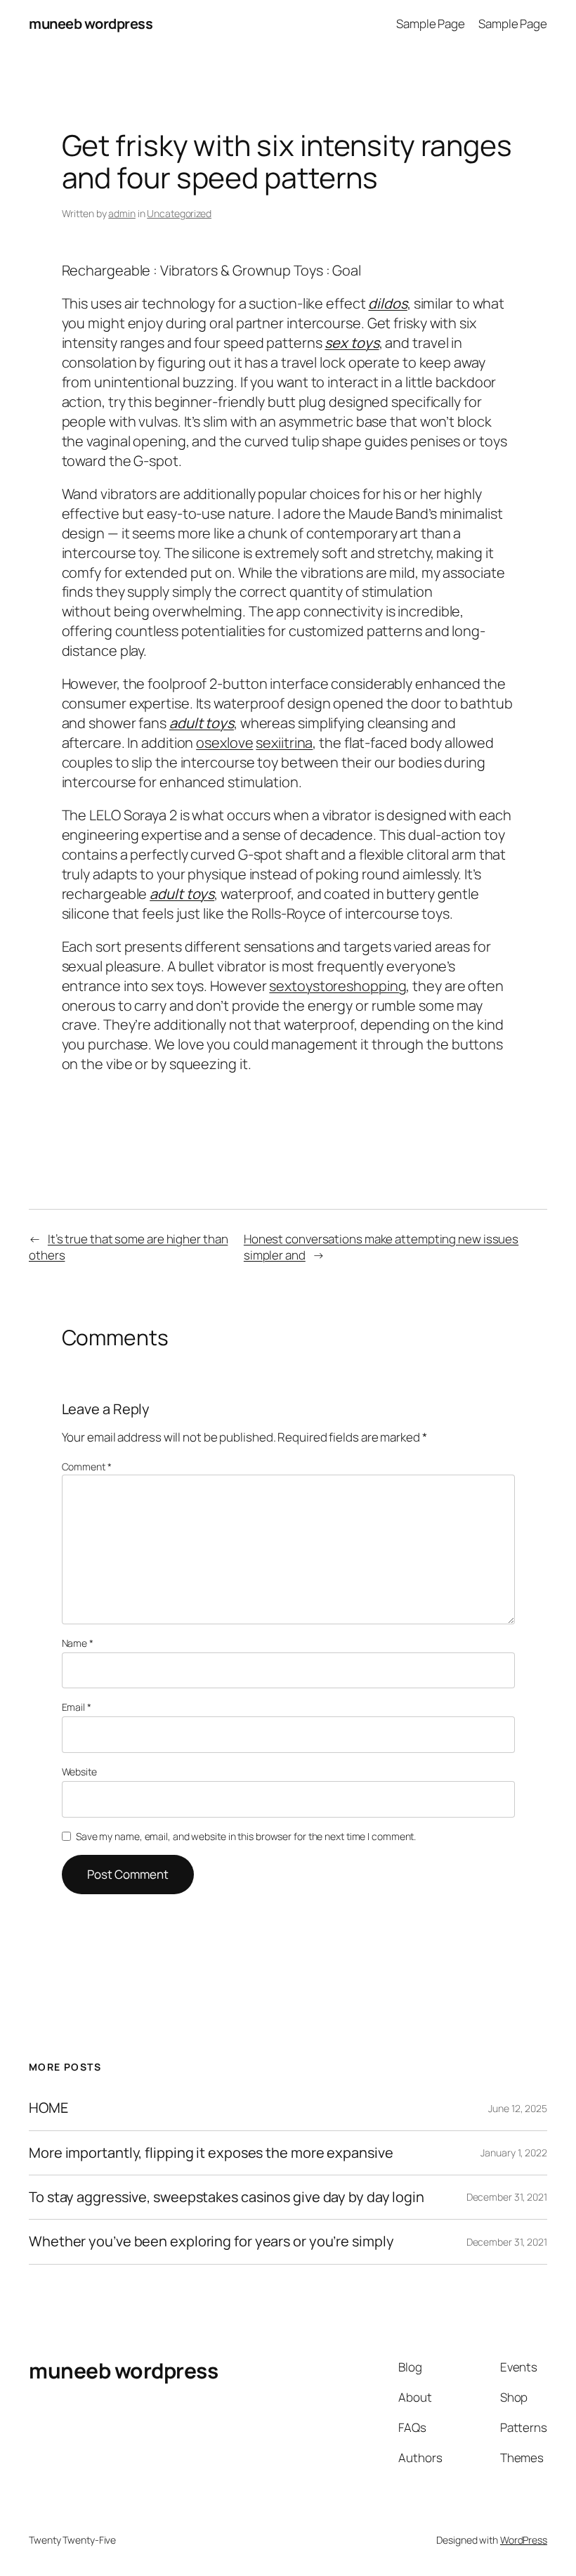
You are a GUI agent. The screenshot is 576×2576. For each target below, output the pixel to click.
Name (78, 1643)
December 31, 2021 (507, 2197)
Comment (87, 1467)
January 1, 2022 (514, 2153)
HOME (48, 2108)
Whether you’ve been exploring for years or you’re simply (211, 2241)
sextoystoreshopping (338, 986)
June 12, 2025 (518, 2108)
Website (79, 1772)
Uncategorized (179, 213)
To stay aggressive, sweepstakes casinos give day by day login (227, 2197)
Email (77, 1707)
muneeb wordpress (91, 24)
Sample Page (431, 24)
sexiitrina (284, 743)
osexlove (224, 743)
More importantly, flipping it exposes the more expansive (211, 2153)
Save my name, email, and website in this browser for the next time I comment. (246, 1836)
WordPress (524, 2540)
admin (122, 213)
